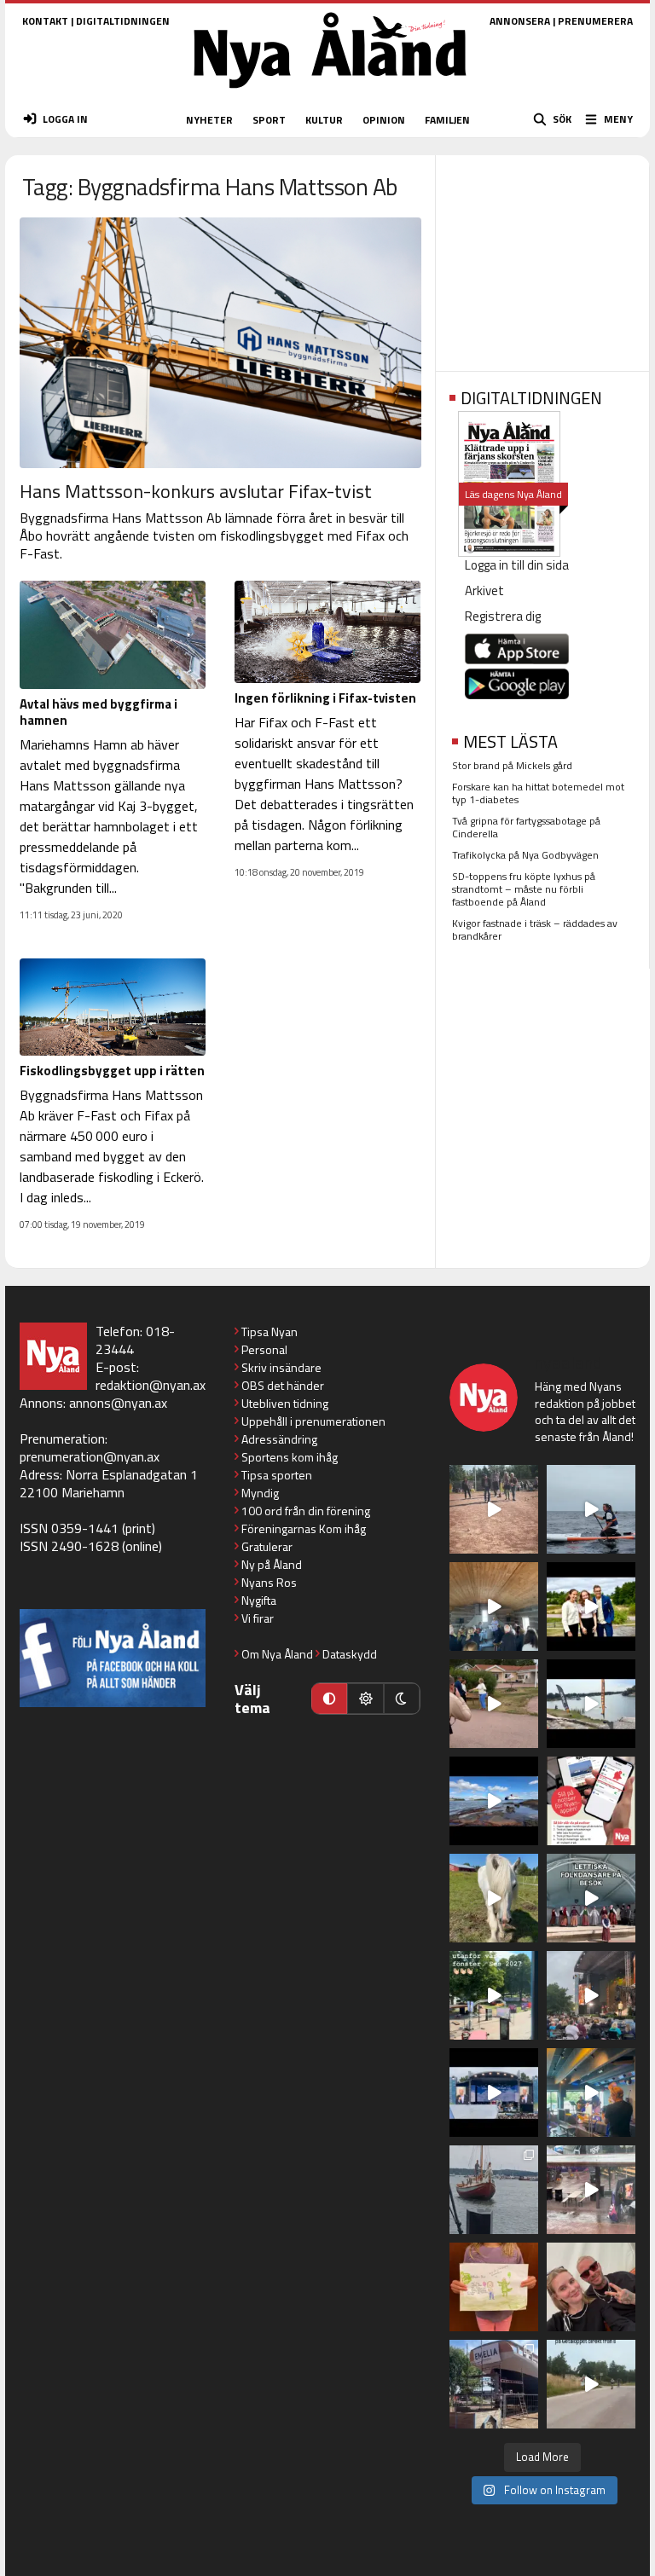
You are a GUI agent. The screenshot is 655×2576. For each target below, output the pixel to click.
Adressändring (279, 1439)
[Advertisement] (542, 258)
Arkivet (484, 590)
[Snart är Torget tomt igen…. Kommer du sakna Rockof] (494, 1995)
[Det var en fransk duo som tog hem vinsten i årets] (591, 1704)
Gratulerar (267, 1546)
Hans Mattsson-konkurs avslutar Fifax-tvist (196, 491)
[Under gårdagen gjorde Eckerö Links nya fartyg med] (494, 1801)
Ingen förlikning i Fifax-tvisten (325, 698)
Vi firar (258, 1618)
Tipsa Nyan (270, 1331)
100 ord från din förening (306, 1511)
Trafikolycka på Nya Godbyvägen (525, 855)
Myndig (260, 1493)
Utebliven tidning (285, 1403)
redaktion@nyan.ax (151, 1385)
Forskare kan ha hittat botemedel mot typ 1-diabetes (538, 793)
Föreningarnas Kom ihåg (304, 1528)
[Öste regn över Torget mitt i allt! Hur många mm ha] (591, 2190)
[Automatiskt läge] (329, 1699)
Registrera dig (503, 616)
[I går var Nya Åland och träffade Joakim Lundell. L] (591, 2287)
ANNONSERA (520, 21)
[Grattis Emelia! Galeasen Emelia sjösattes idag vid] (494, 2190)
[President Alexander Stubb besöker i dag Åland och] (494, 1704)
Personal (264, 1349)
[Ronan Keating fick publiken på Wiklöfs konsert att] (591, 1995)
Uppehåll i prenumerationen (313, 1421)
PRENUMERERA (595, 21)
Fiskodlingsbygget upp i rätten (112, 1071)
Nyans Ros (269, 1582)
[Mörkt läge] (402, 1699)
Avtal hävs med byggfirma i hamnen (99, 712)
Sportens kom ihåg (290, 1457)
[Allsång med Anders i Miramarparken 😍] (494, 2093)
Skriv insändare (281, 1367)
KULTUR (324, 120)
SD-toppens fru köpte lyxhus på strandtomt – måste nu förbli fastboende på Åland (524, 889)
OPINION (384, 120)
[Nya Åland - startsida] (330, 93)
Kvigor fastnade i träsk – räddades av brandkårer (535, 929)
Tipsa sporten (277, 1475)
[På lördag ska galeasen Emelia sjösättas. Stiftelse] (494, 2384)
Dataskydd (350, 1654)
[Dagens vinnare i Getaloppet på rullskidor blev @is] (591, 2384)
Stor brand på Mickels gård (512, 765)
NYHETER (209, 120)
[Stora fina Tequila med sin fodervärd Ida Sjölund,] (494, 1898)
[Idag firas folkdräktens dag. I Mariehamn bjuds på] (591, 1898)
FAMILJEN (447, 120)
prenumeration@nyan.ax (90, 1456)
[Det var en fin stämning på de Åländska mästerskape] (494, 1509)
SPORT (269, 120)
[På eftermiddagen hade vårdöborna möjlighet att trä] (591, 1606)
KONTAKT (45, 21)
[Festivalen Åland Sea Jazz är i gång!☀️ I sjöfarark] (494, 1606)
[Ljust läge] (365, 1699)
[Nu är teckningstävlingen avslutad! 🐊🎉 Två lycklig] (494, 2287)
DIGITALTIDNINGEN (123, 21)
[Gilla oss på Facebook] (113, 1658)
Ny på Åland (272, 1564)
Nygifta (259, 1600)
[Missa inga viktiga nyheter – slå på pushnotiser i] (591, 1801)
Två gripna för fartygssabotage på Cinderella (526, 827)
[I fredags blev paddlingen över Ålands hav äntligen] (591, 1509)
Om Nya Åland (277, 1654)
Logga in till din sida (517, 565)
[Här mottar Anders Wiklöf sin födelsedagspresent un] (591, 2093)
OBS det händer (283, 1385)
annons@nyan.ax (118, 1403)
